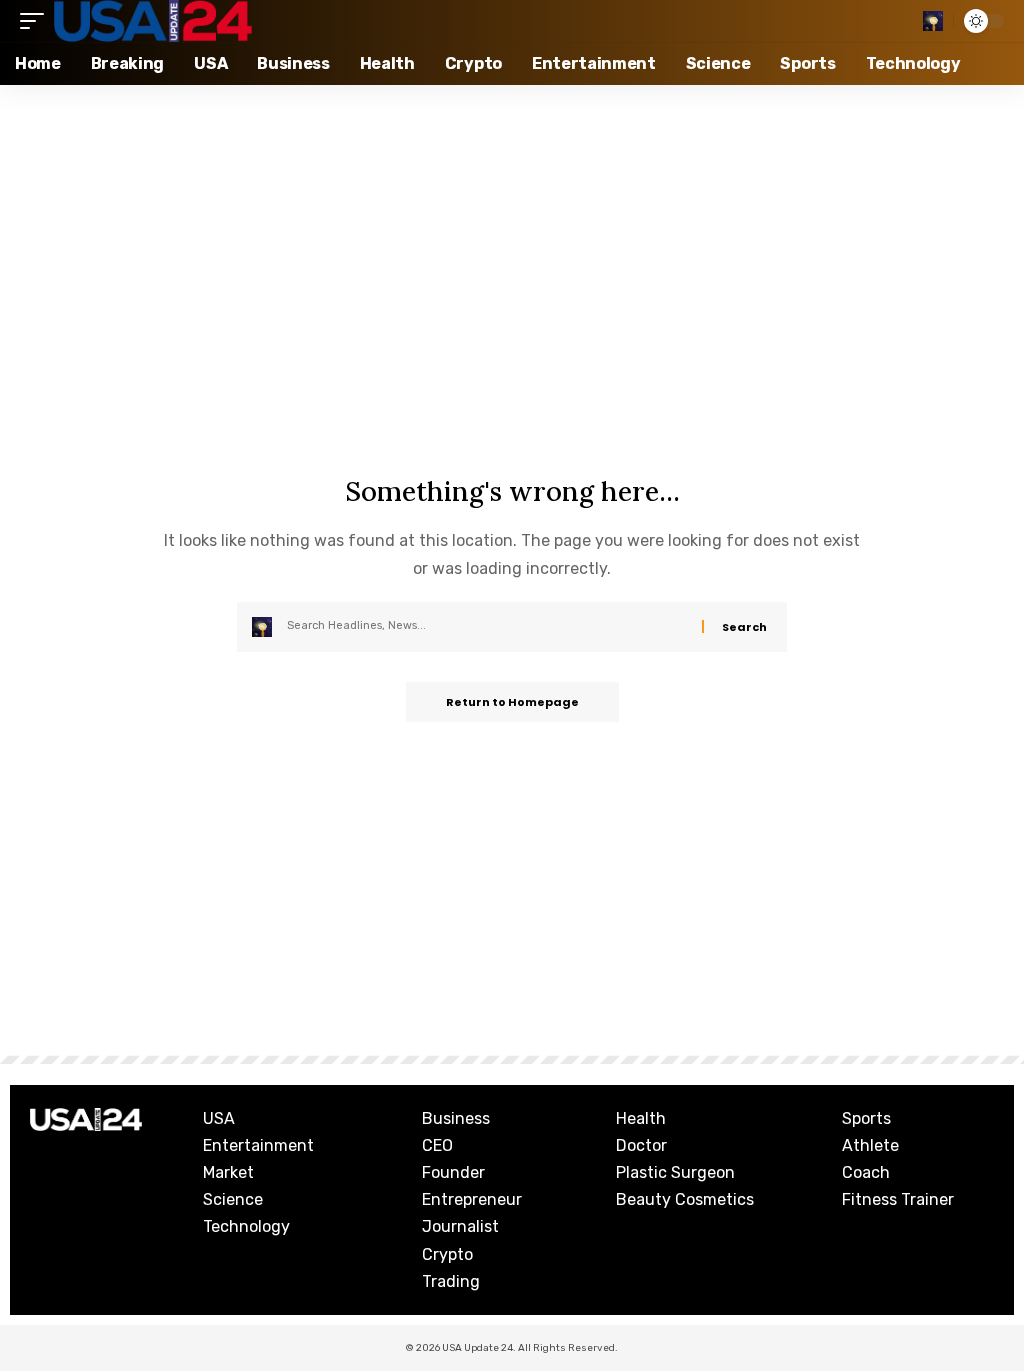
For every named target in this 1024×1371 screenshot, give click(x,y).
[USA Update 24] (153, 21)
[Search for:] (487, 627)
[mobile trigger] (37, 21)
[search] (933, 21)
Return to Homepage (512, 702)
